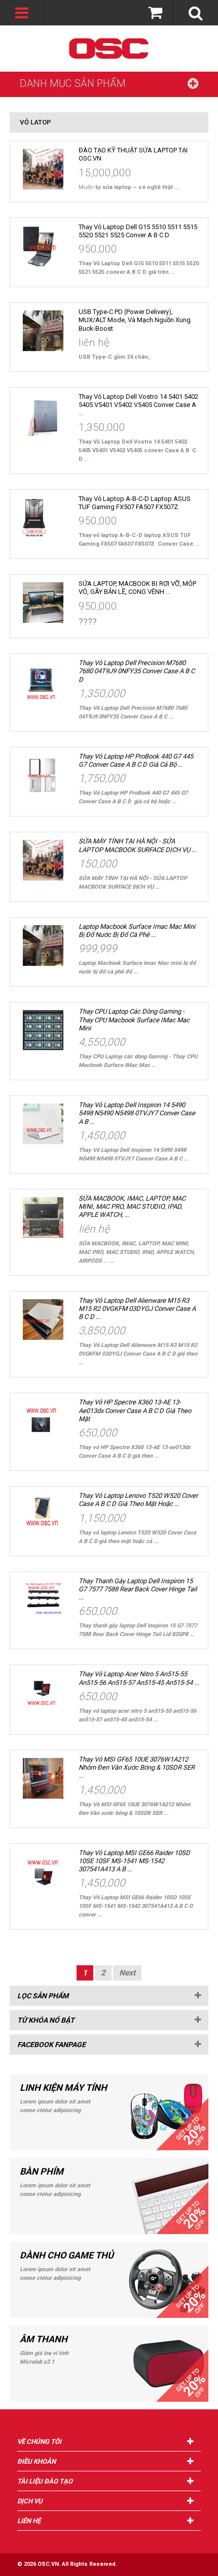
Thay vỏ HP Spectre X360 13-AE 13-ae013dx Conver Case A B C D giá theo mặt (135, 1410)
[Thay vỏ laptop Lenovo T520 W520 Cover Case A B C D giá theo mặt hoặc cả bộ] (43, 1515)
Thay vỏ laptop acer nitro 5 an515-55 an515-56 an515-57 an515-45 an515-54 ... (139, 1678)
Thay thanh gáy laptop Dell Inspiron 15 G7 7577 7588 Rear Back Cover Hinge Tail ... (138, 1589)
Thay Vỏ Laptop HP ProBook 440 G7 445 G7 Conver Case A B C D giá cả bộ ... (136, 760)
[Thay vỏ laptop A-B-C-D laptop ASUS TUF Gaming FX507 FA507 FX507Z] (43, 518)
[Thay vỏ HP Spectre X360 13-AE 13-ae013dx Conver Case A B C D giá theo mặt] (43, 1421)
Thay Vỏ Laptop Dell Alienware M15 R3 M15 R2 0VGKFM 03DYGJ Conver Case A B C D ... (137, 1309)
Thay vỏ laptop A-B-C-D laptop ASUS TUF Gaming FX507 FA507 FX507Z (135, 503)
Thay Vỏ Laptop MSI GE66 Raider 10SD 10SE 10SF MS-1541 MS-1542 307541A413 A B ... (134, 1861)
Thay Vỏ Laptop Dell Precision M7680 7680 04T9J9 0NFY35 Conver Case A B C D (137, 671)
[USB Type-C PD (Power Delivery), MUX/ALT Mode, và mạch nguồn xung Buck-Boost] (43, 331)
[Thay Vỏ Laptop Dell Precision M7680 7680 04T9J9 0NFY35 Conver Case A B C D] (43, 682)
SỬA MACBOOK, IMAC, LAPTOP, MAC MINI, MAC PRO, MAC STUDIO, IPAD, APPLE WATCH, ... (132, 1207)
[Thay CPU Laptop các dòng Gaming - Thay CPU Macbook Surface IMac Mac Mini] (43, 1030)
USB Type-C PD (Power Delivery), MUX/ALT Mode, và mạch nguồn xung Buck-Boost (135, 320)
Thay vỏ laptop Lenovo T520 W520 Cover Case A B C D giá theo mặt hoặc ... (138, 1500)
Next (127, 1973)
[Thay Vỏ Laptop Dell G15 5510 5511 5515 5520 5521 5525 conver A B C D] (43, 246)
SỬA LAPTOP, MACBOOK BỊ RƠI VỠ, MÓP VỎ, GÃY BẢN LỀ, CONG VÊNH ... (137, 588)
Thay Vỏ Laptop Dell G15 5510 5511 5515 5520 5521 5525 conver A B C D (138, 231)
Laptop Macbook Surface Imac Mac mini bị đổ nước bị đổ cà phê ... (137, 931)
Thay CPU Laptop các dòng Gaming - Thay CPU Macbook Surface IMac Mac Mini (134, 1020)
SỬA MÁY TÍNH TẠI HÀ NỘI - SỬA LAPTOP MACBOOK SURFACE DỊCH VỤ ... (137, 845)
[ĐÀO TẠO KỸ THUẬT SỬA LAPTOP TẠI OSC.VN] (43, 169)
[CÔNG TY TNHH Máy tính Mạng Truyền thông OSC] (109, 49)
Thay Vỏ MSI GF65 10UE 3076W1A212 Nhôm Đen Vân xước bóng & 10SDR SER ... (137, 1768)
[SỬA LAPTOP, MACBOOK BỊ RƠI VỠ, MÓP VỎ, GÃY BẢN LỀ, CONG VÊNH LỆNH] (43, 603)
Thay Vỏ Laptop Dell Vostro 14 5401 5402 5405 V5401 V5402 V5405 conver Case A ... (138, 405)
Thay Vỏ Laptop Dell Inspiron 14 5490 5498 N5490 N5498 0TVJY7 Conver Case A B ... (137, 1113)
